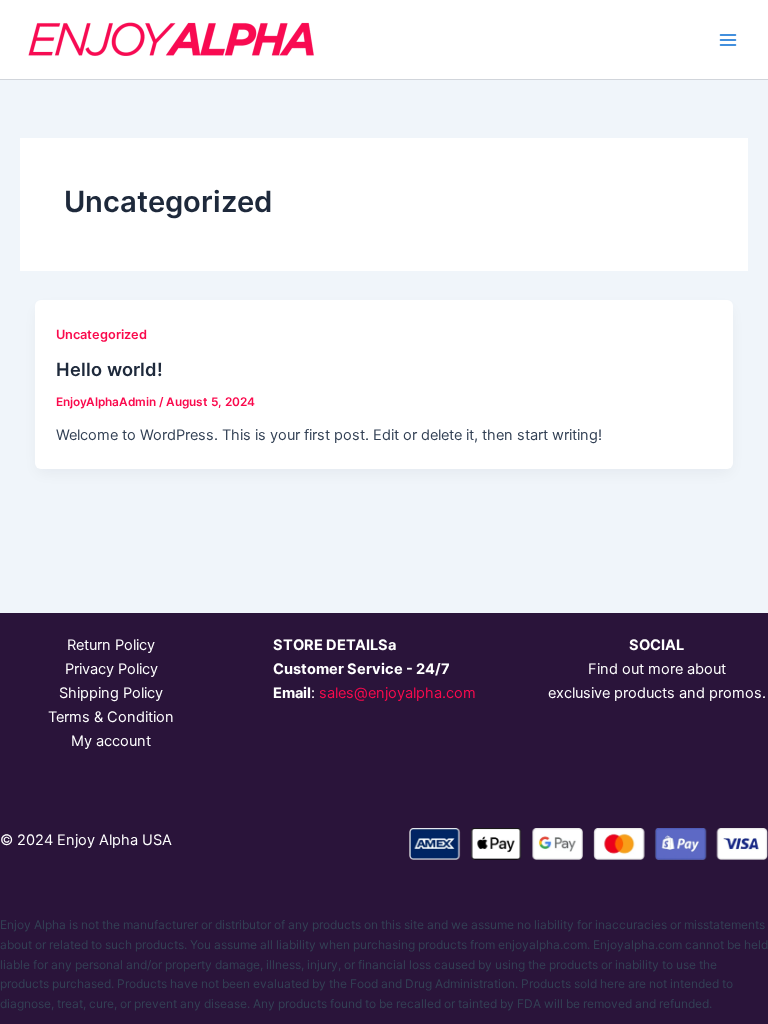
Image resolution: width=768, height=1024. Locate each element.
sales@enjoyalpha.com (397, 693)
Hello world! (109, 369)
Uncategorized (101, 334)
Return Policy (111, 645)
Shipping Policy (111, 693)
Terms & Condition (111, 717)
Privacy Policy (111, 669)
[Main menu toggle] (728, 39)
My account (111, 741)
